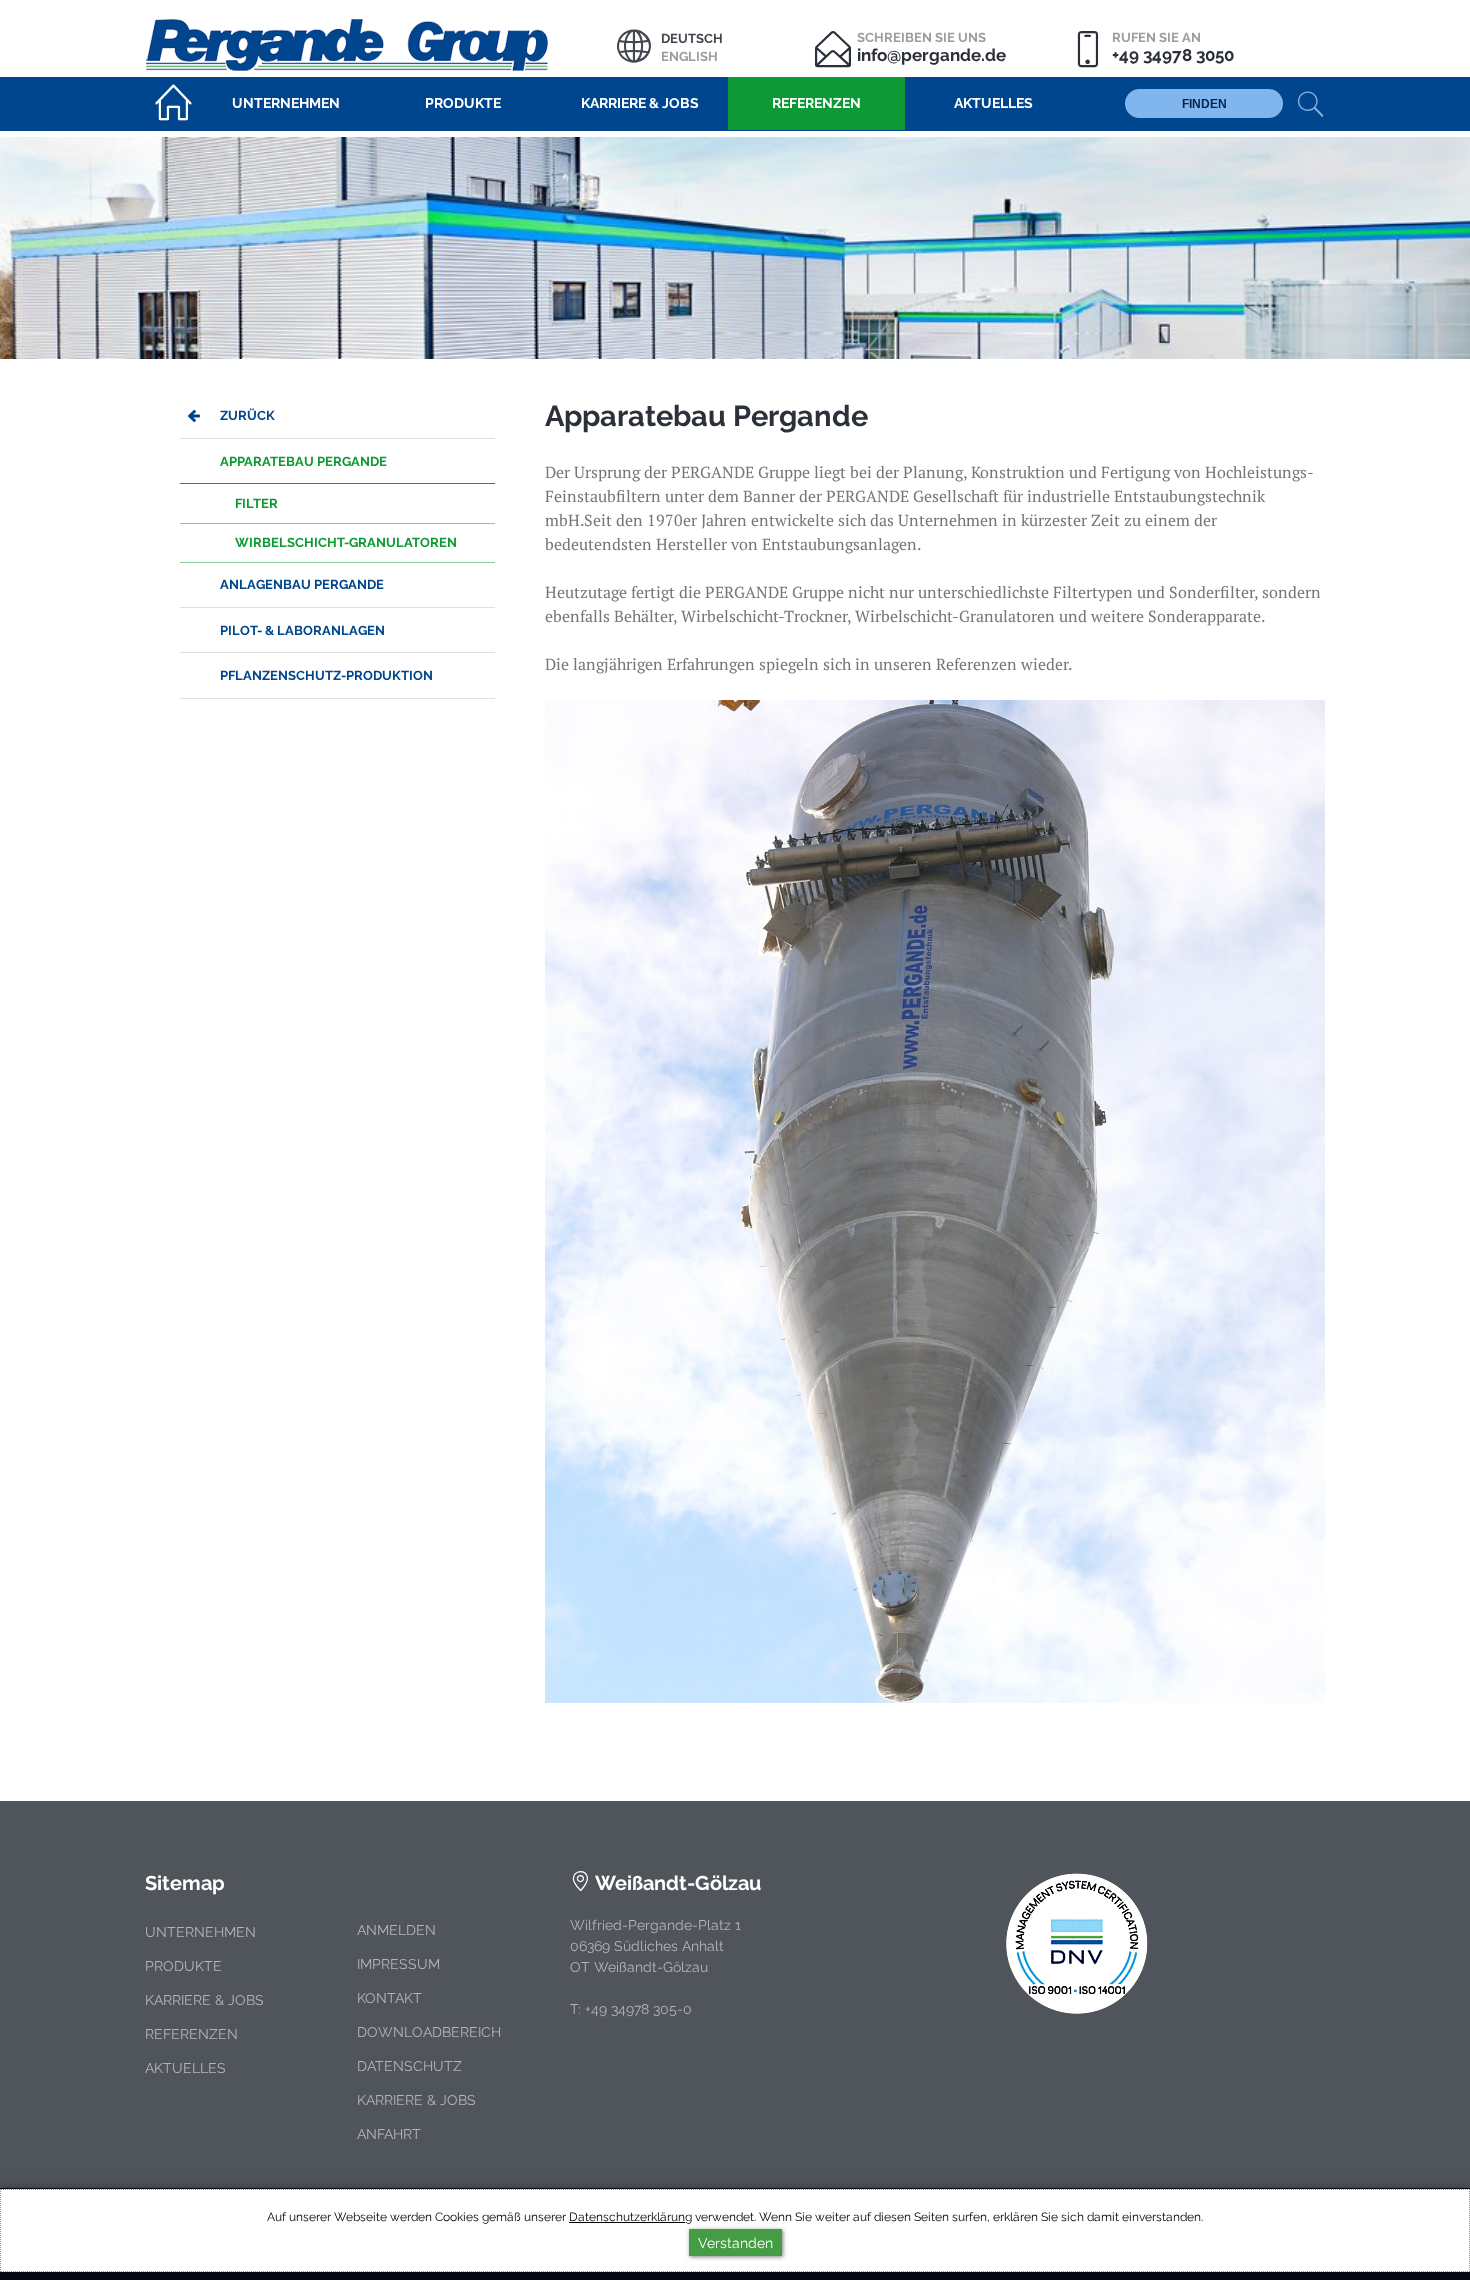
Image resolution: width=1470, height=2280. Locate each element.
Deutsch (692, 38)
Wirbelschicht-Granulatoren (346, 542)
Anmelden (396, 1930)
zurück (247, 415)
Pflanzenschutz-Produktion (326, 675)
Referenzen (191, 2034)
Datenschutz (409, 2066)
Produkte (183, 1966)
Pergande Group (381, 42)
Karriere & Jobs (204, 2000)
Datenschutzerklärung (630, 2217)
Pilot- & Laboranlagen (302, 630)
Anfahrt (389, 2134)
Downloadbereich (429, 2032)
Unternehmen (200, 1932)
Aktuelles (185, 2068)
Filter (256, 503)
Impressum (398, 1964)
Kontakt (389, 1998)
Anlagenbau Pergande (302, 584)
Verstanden (735, 2242)
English (689, 56)
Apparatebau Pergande (303, 461)
